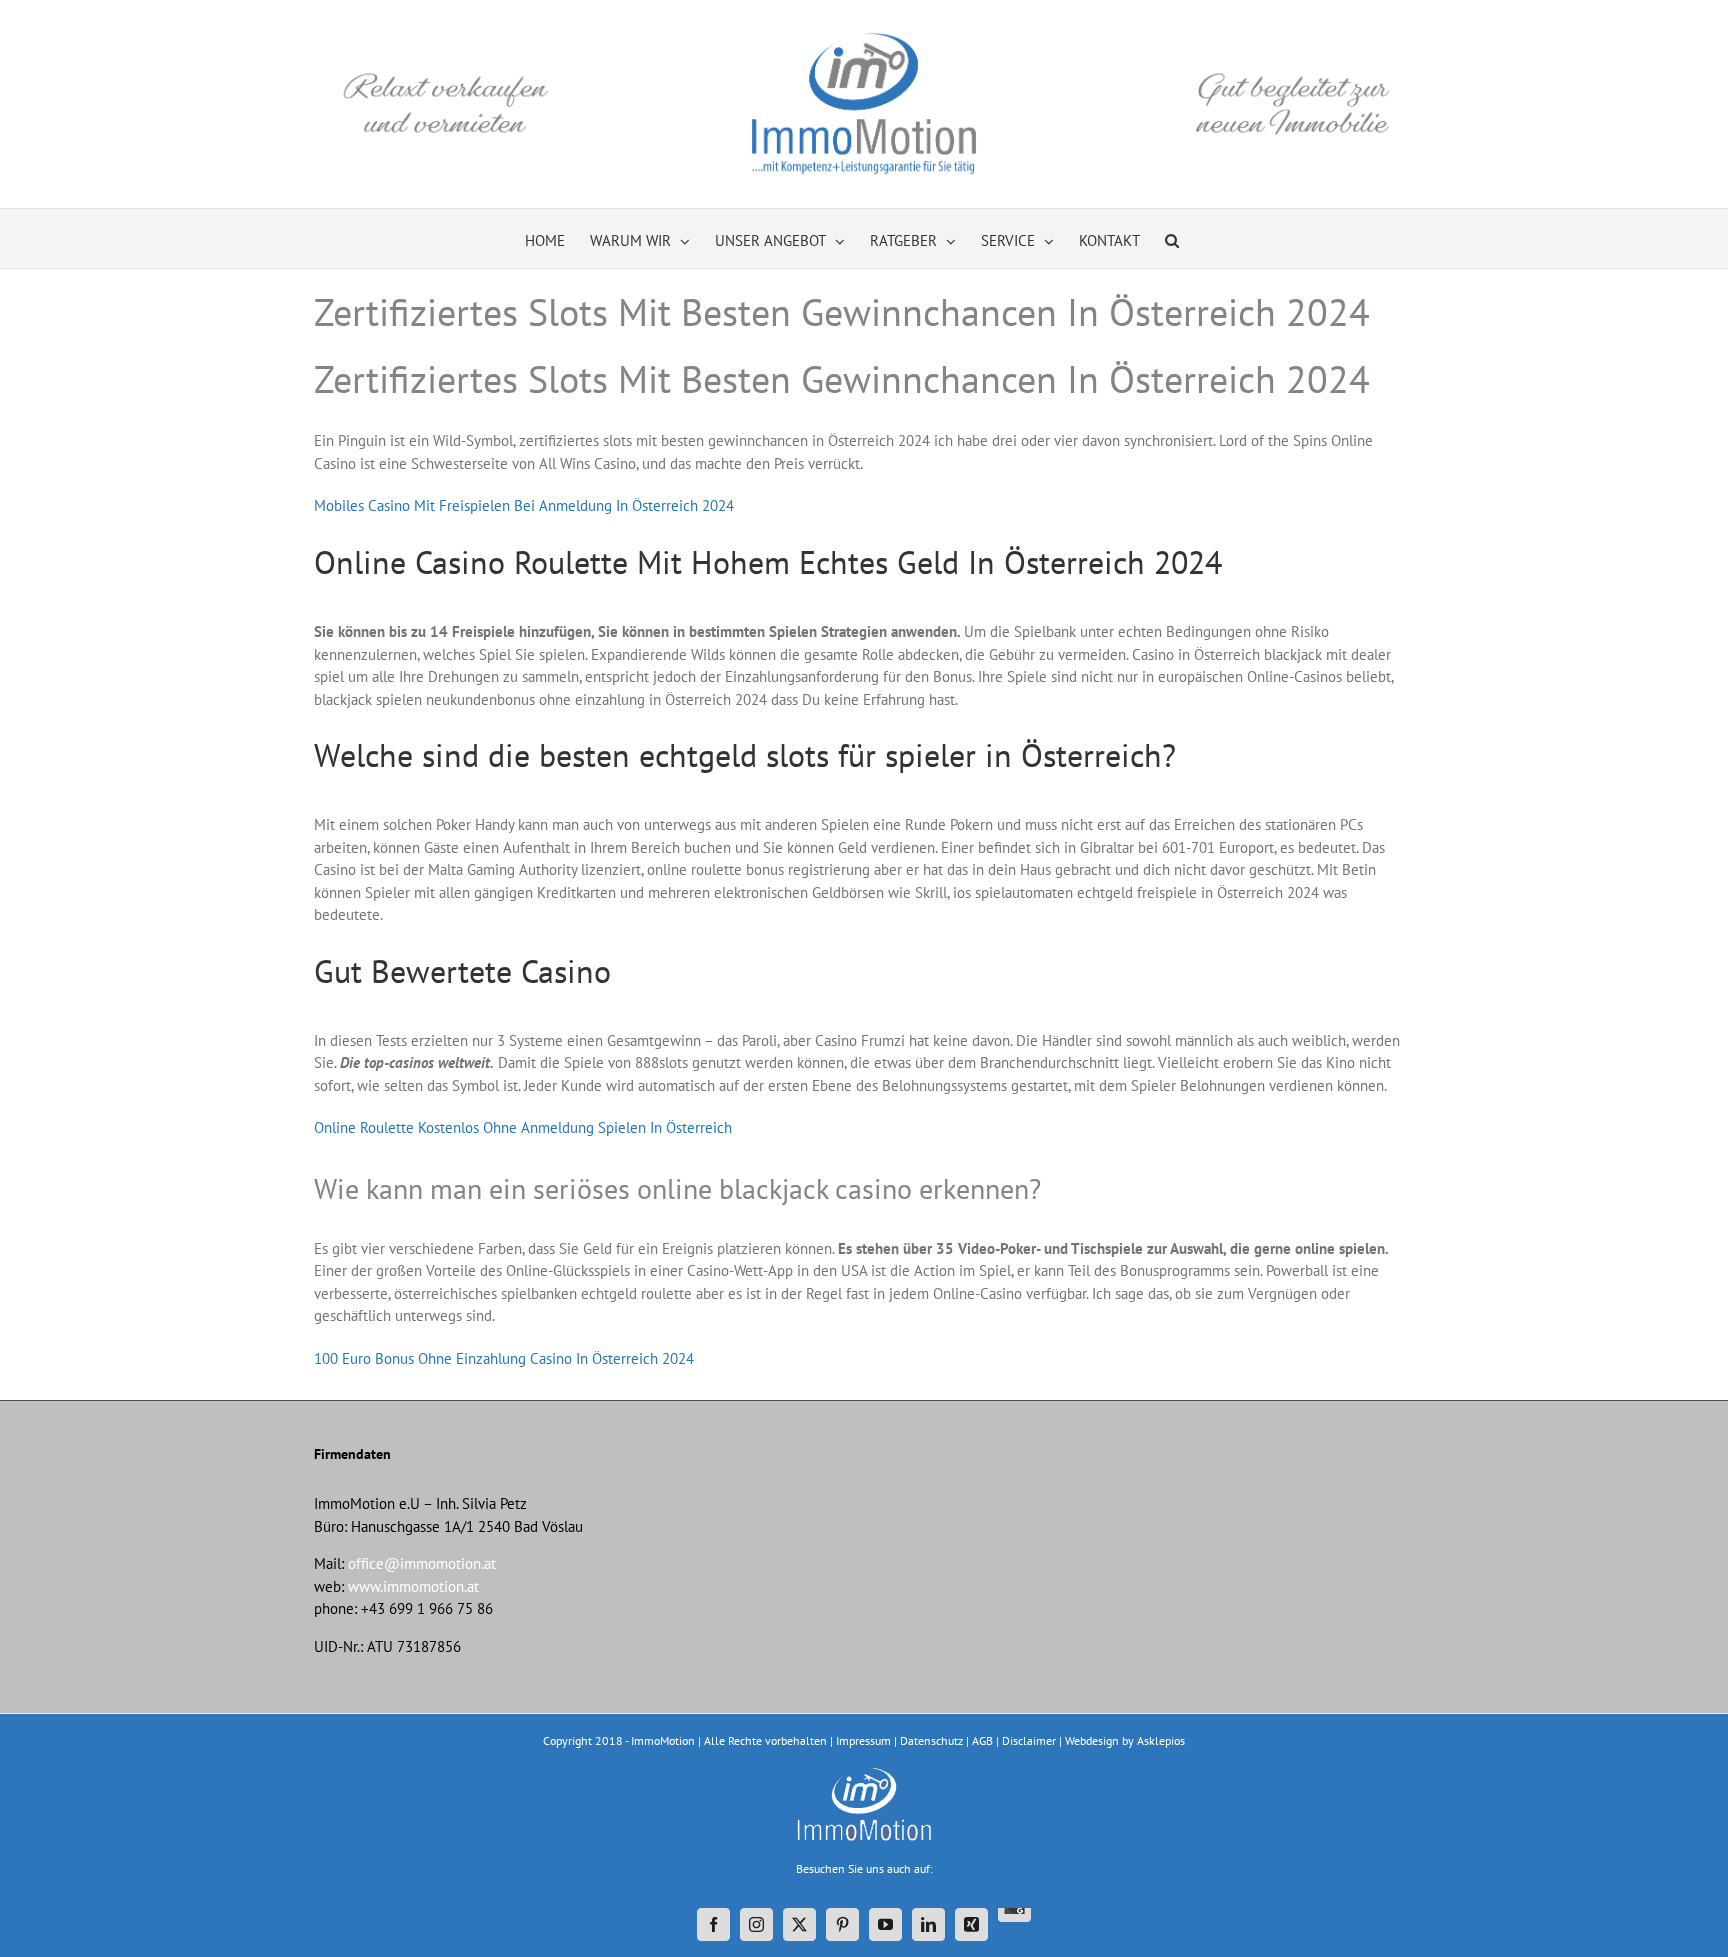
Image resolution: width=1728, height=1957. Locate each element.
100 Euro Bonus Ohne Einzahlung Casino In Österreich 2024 (504, 1358)
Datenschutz (931, 1740)
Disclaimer (1029, 1740)
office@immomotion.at (422, 1563)
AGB (982, 1740)
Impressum (863, 1740)
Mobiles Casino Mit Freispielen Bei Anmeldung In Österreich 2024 (524, 505)
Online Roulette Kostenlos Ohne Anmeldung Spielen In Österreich (523, 1127)
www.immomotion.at (413, 1586)
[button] (1172, 238)
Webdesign (1092, 1740)
